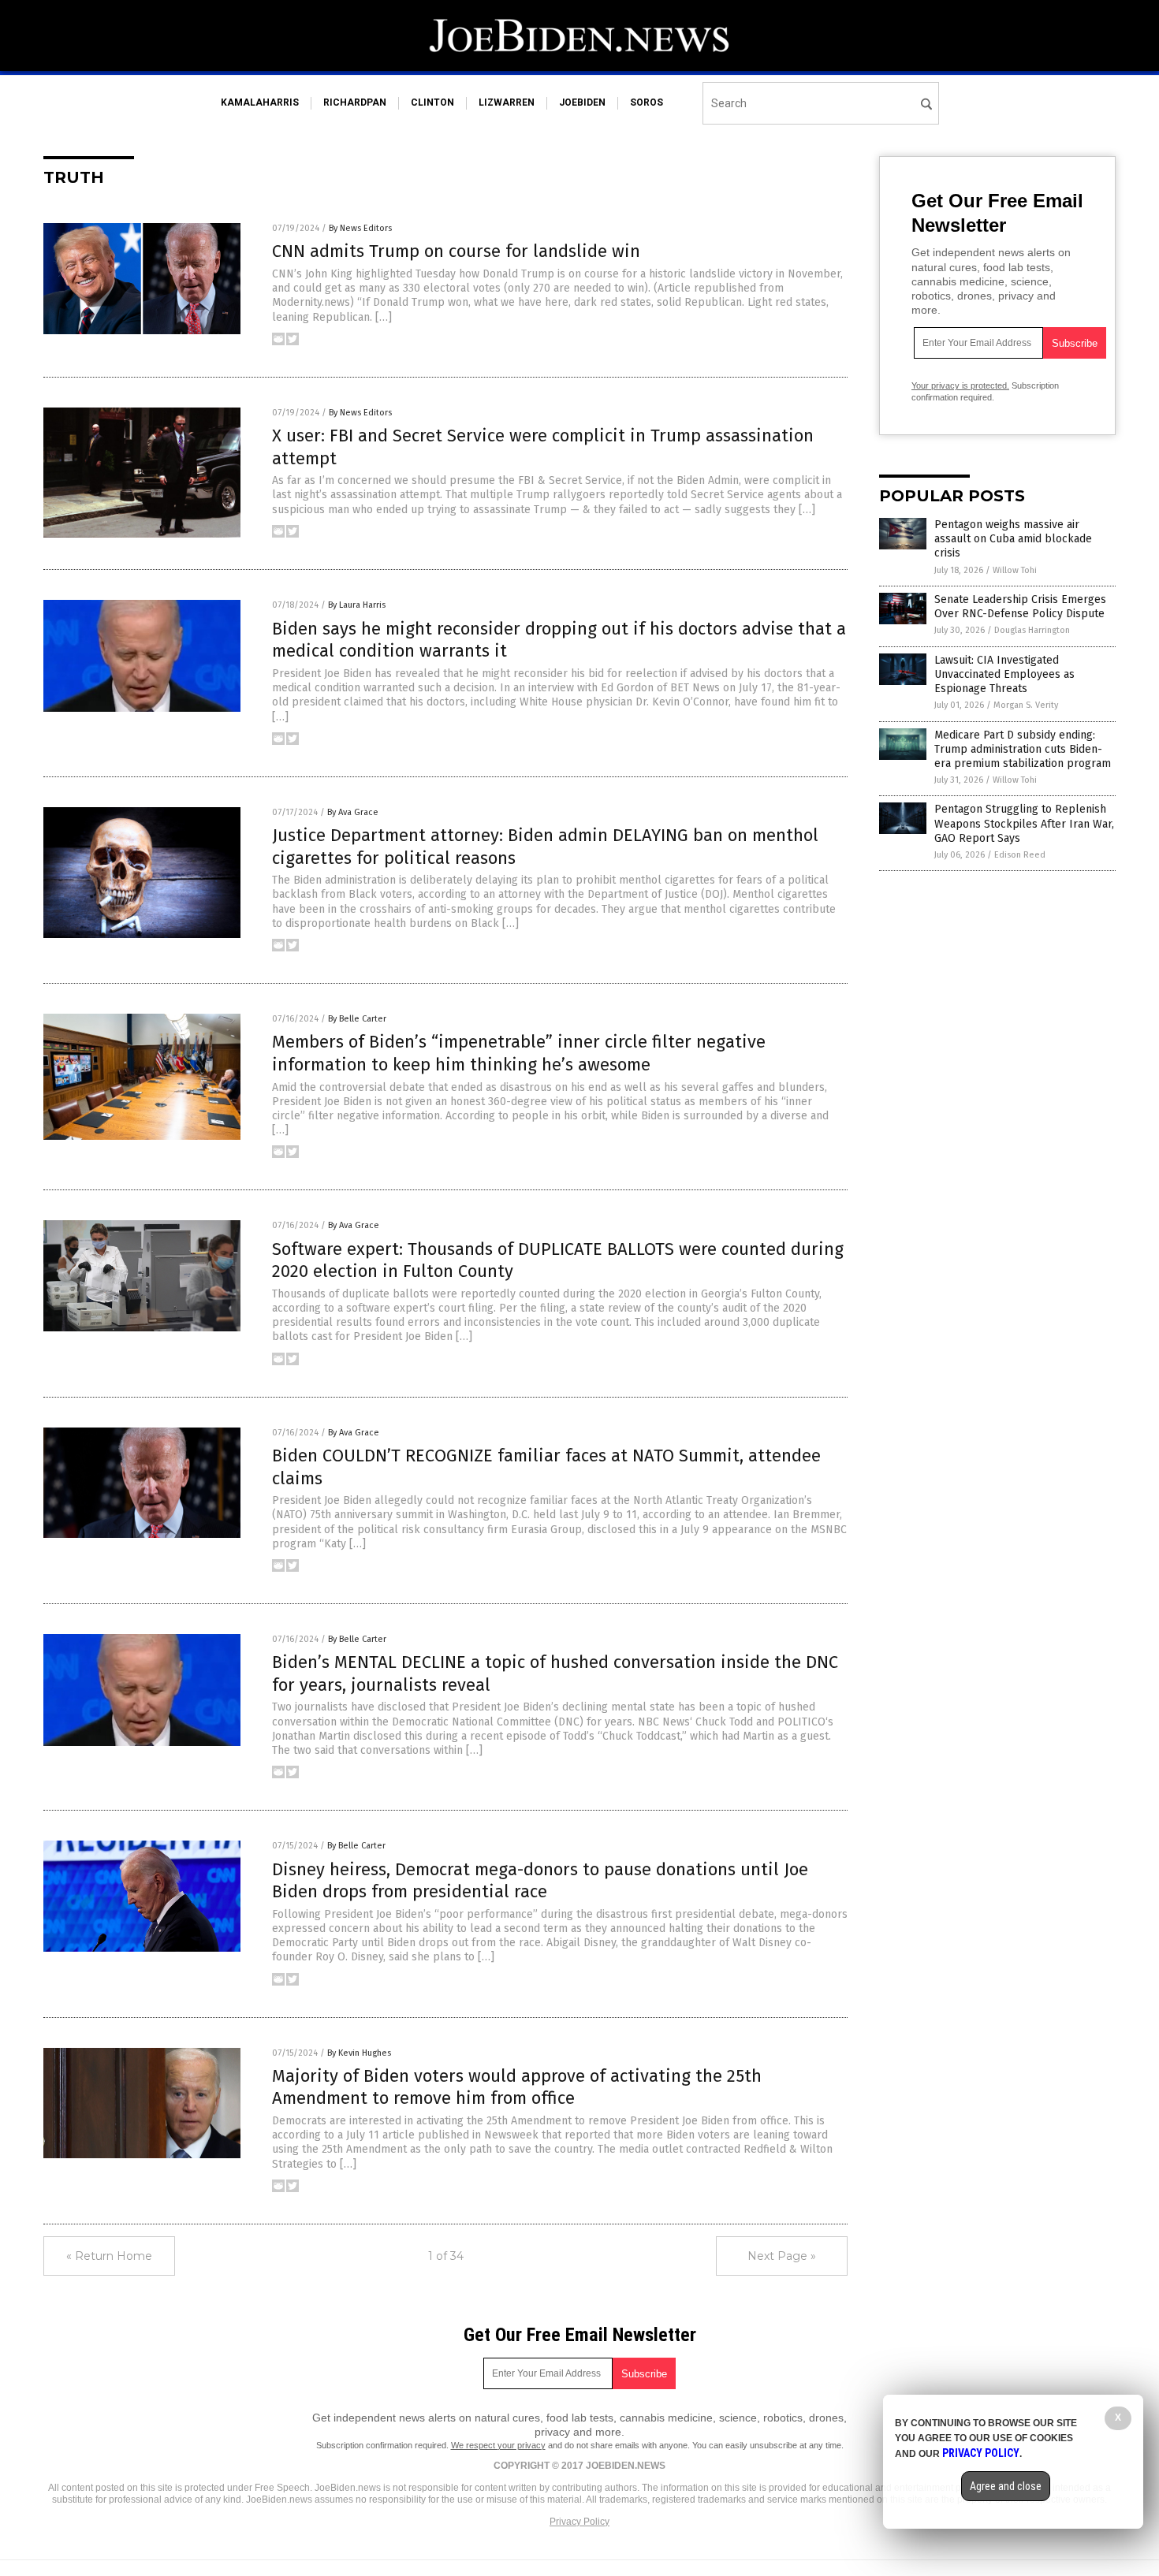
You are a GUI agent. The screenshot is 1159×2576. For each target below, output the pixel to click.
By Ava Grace (353, 812)
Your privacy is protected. (960, 385)
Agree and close (1006, 2486)
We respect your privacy (498, 2445)
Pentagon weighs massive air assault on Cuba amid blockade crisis (1013, 539)
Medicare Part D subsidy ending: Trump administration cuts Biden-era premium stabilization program (1023, 749)
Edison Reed (1020, 855)
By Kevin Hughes (359, 2053)
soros (647, 102)
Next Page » (782, 2256)
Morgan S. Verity (1026, 705)
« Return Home (109, 2256)
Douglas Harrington (1032, 630)
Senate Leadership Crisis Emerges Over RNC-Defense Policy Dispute (1020, 607)
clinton (432, 102)
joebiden (582, 102)
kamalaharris (260, 102)
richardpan (355, 102)
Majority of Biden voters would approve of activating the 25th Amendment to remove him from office (517, 2087)
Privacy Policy (579, 2522)
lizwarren (507, 102)
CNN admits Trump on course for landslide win (456, 251)
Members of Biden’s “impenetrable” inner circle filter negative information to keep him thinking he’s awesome (519, 1053)
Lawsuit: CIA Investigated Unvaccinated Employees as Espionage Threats (1004, 674)
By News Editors (360, 228)
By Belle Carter (357, 1019)
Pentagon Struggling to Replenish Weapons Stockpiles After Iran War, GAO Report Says (1024, 823)
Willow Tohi (1015, 570)
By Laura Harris (357, 605)
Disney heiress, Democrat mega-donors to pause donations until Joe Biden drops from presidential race (540, 1881)
